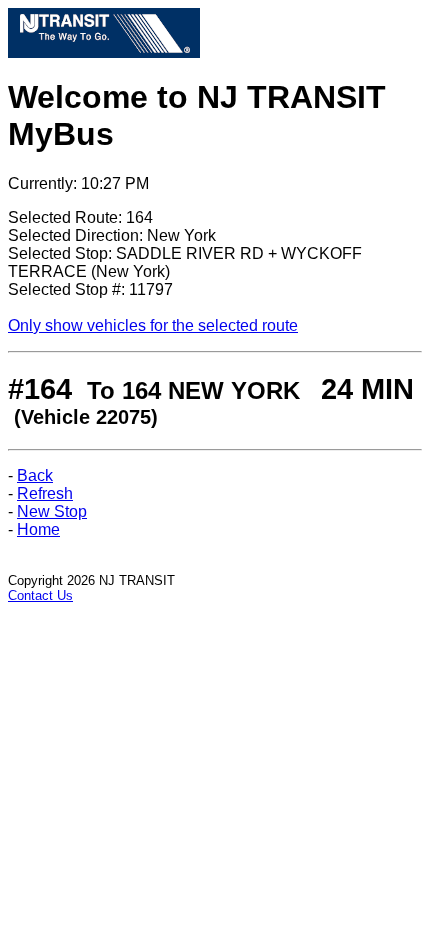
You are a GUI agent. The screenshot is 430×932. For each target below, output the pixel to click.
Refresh (45, 493)
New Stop (52, 511)
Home (38, 529)
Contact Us (40, 595)
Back (35, 475)
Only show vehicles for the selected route (153, 325)
